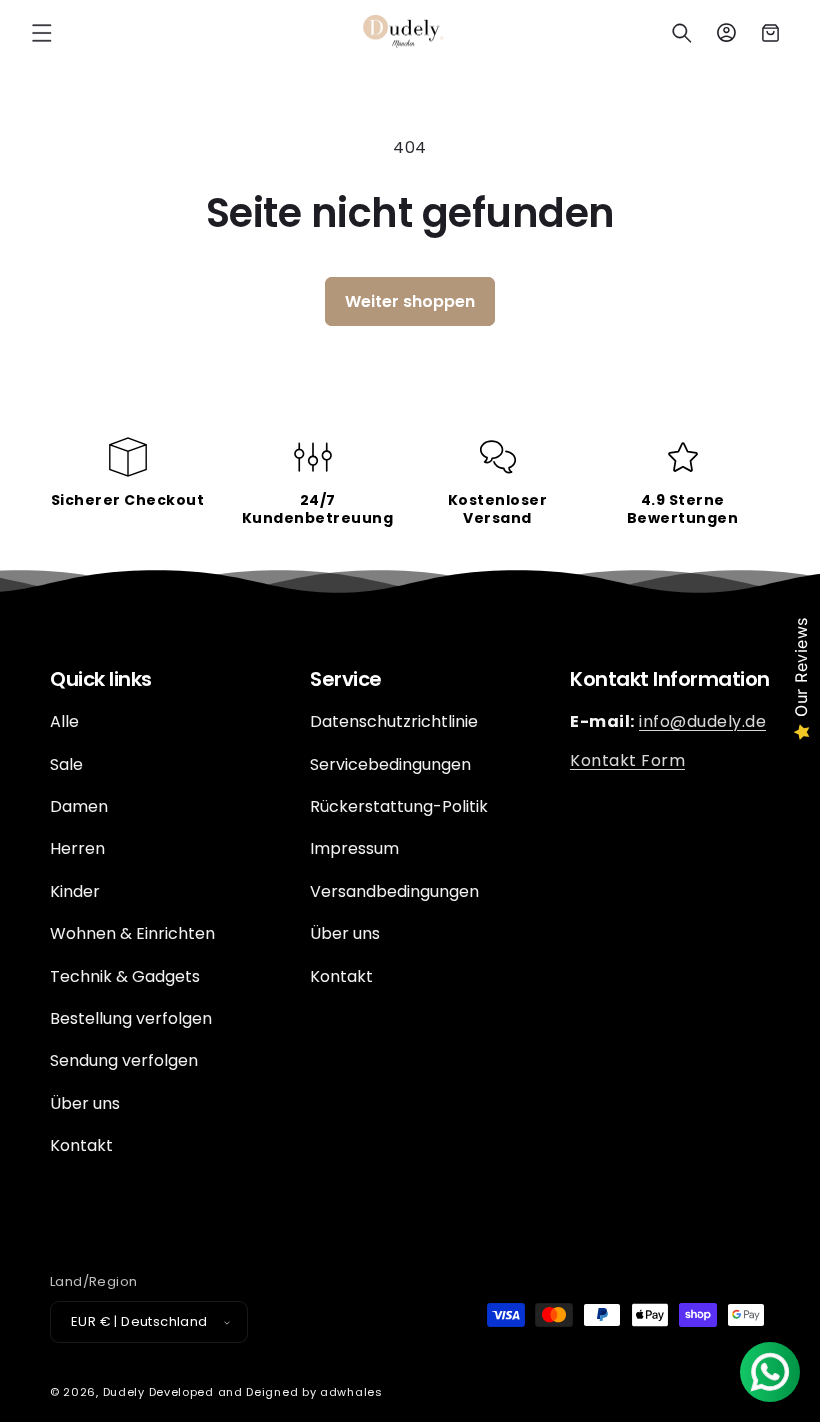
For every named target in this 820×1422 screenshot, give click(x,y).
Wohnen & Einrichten (132, 933)
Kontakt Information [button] (670, 679)
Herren (77, 848)
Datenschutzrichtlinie (394, 722)
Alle (64, 722)
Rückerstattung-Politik (399, 806)
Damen (79, 806)
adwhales (351, 1392)
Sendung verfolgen (124, 1060)
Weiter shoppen (410, 301)
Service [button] (346, 679)
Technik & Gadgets (125, 976)
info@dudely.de (702, 721)
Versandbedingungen (394, 891)
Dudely (124, 1392)
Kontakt (81, 1145)
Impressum (354, 848)
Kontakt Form (627, 760)
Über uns (85, 1103)
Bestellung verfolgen (131, 1018)
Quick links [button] (101, 679)
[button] (42, 33)
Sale (66, 764)
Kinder (75, 891)
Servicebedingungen (390, 764)
